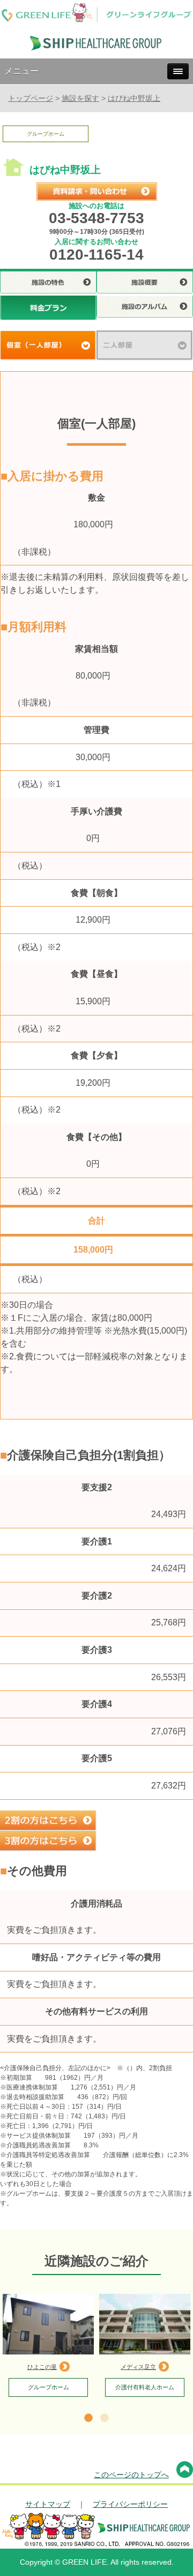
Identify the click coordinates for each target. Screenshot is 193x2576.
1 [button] (88, 2418)
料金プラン (48, 308)
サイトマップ (48, 2504)
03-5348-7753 (96, 218)
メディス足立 (138, 2367)
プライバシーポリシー (130, 2504)
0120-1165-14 (96, 255)
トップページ (31, 98)
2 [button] (105, 2418)
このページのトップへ (131, 2475)
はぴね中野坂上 (134, 98)
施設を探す (80, 98)
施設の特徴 (48, 284)
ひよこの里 (42, 2367)
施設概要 (145, 284)
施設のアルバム (145, 308)
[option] (48, 2345)
